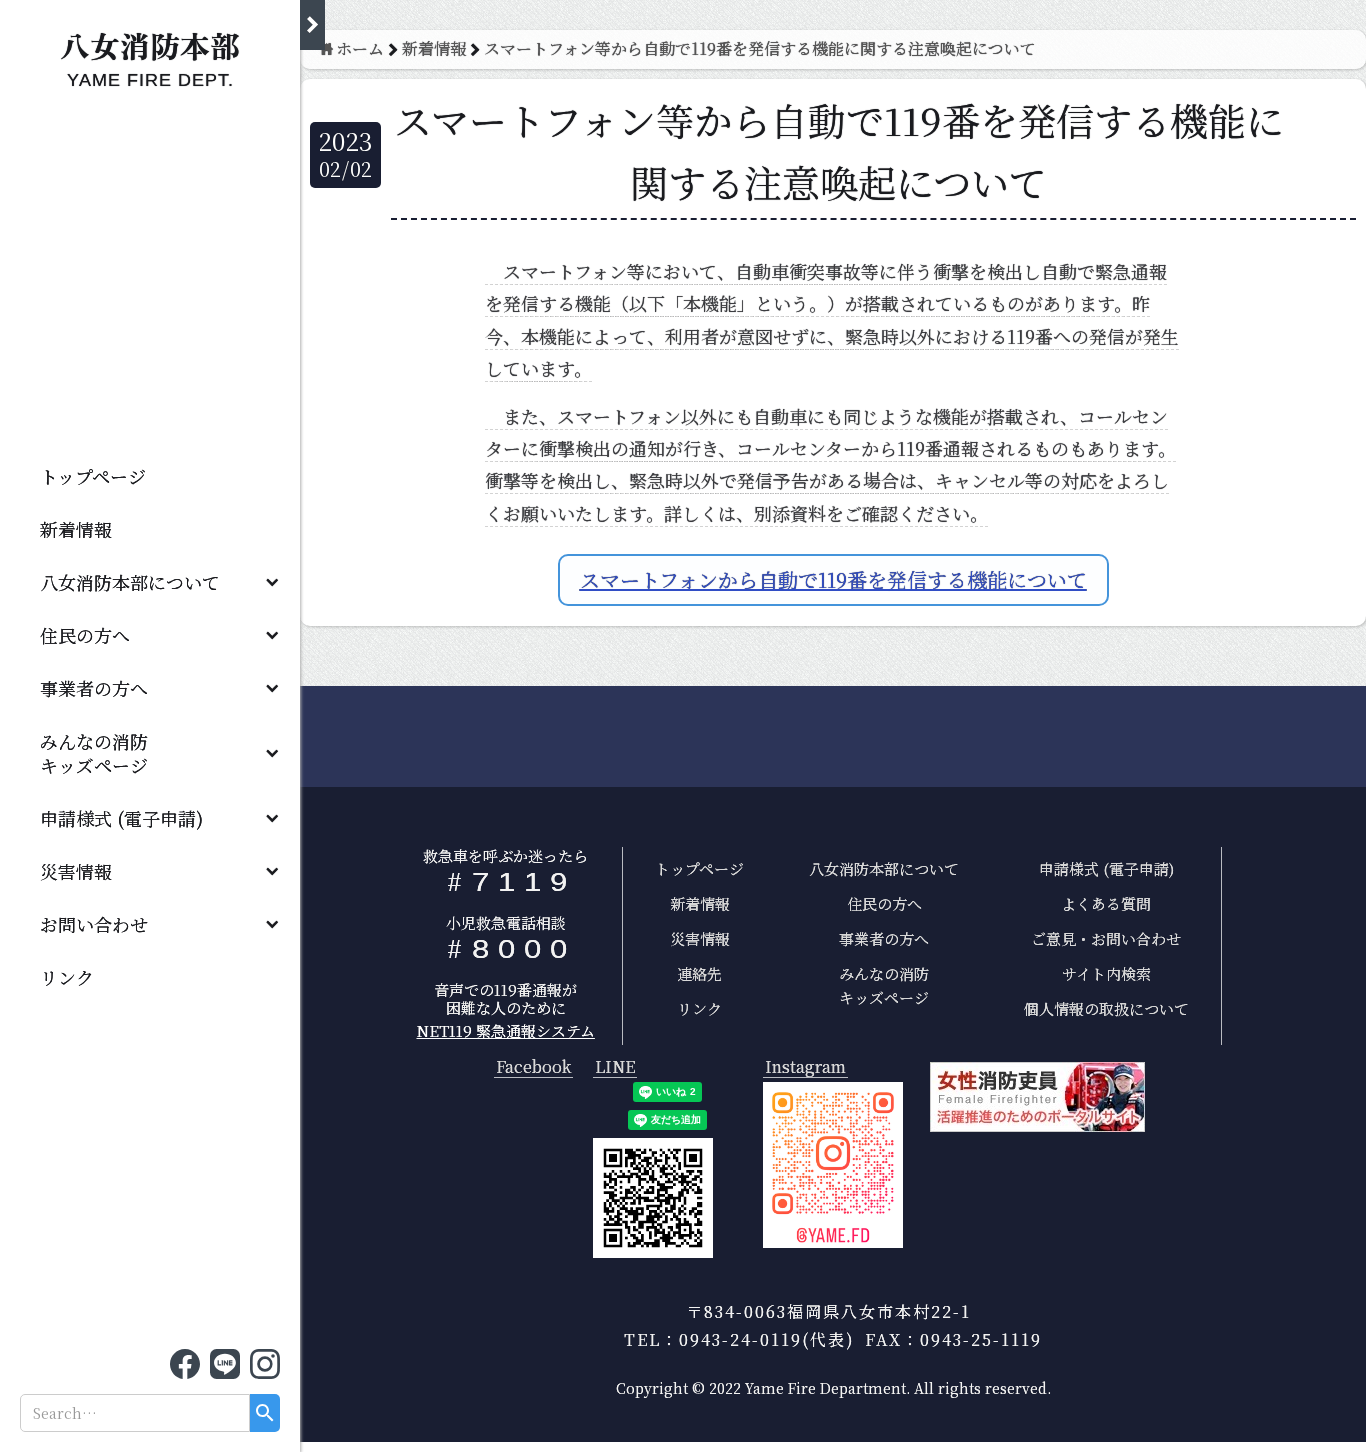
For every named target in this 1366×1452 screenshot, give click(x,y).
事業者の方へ (94, 688)
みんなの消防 (103, 753)
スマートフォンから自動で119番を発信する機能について (833, 579)
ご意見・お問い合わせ (1106, 938)
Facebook (533, 1067)
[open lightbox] (833, 1165)
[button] (150, 581)
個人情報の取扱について (1106, 1008)
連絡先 (699, 973)
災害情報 (76, 871)
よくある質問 (1106, 903)
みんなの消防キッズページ (884, 985)
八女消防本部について (130, 582)
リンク (67, 977)
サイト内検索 (1106, 973)
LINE (615, 1067)
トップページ (93, 476)
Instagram (805, 1067)
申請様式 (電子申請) (121, 818)
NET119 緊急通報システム (506, 1030)
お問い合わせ (94, 924)
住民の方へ (85, 635)
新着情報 (76, 529)
